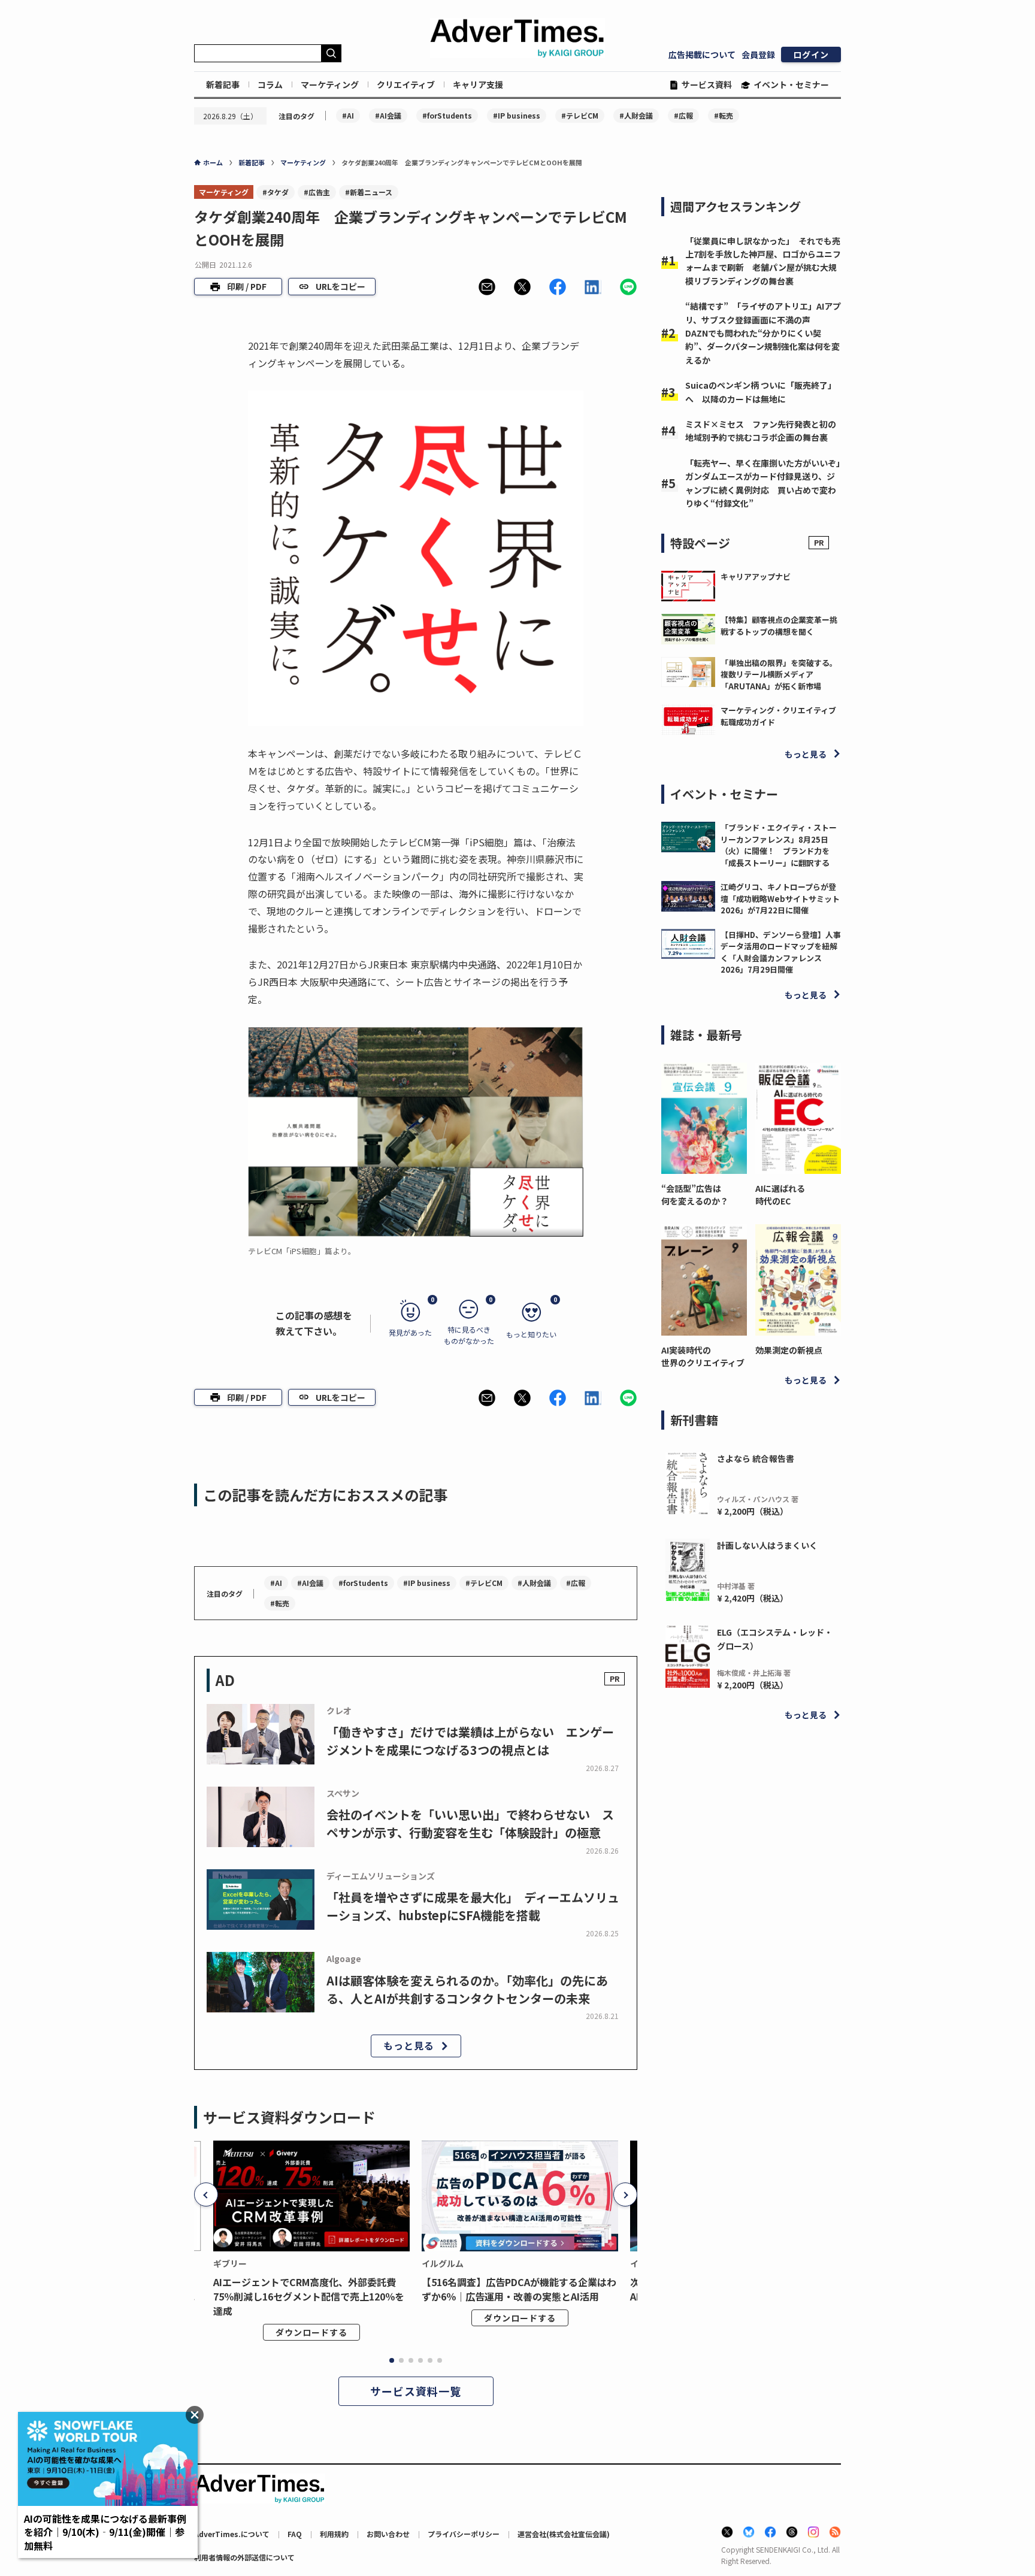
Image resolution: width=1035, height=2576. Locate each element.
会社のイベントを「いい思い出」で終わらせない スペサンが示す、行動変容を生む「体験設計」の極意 (470, 1823)
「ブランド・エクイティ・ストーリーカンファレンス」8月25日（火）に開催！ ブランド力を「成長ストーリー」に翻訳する (779, 845)
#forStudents (447, 115)
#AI (348, 115)
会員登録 (758, 55)
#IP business (517, 115)
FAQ (295, 2534)
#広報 (683, 115)
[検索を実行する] (331, 53)
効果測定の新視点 (789, 1350)
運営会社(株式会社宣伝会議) (564, 2534)
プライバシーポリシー (464, 2534)
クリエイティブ (406, 84)
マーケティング (330, 84)
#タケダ (276, 192)
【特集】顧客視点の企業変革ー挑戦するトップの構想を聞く (779, 626)
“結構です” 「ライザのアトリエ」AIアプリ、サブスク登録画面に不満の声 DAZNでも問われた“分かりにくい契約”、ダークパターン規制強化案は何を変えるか (763, 333)
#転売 (724, 115)
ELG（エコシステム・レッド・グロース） (775, 1639)
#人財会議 (636, 115)
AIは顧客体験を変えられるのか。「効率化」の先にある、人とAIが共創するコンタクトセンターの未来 (467, 1989)
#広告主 (317, 192)
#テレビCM (580, 115)
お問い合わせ (388, 2534)
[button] (487, 287)
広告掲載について (702, 55)
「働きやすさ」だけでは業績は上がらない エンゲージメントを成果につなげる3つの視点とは (470, 1741)
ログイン (811, 55)
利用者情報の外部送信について (244, 2557)
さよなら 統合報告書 (756, 1458)
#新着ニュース (369, 192)
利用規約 (334, 2534)
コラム (270, 84)
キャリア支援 (478, 84)
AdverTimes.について (232, 2534)
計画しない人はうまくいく (767, 1545)
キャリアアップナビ (756, 576)
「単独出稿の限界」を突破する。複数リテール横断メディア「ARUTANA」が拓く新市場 (779, 674)
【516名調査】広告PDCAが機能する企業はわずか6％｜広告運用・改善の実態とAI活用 (519, 2289)
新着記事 (223, 84)
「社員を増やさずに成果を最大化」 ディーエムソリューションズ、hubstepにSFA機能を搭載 (473, 1906)
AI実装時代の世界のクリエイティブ (703, 1356)
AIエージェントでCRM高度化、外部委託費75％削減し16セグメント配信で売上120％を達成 (309, 2296)
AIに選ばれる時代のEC (780, 1195)
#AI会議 (388, 115)
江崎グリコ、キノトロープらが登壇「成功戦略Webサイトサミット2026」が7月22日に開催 (780, 898)
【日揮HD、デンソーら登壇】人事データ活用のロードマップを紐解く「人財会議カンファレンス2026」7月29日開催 (781, 952)
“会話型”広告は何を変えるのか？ (695, 1195)
